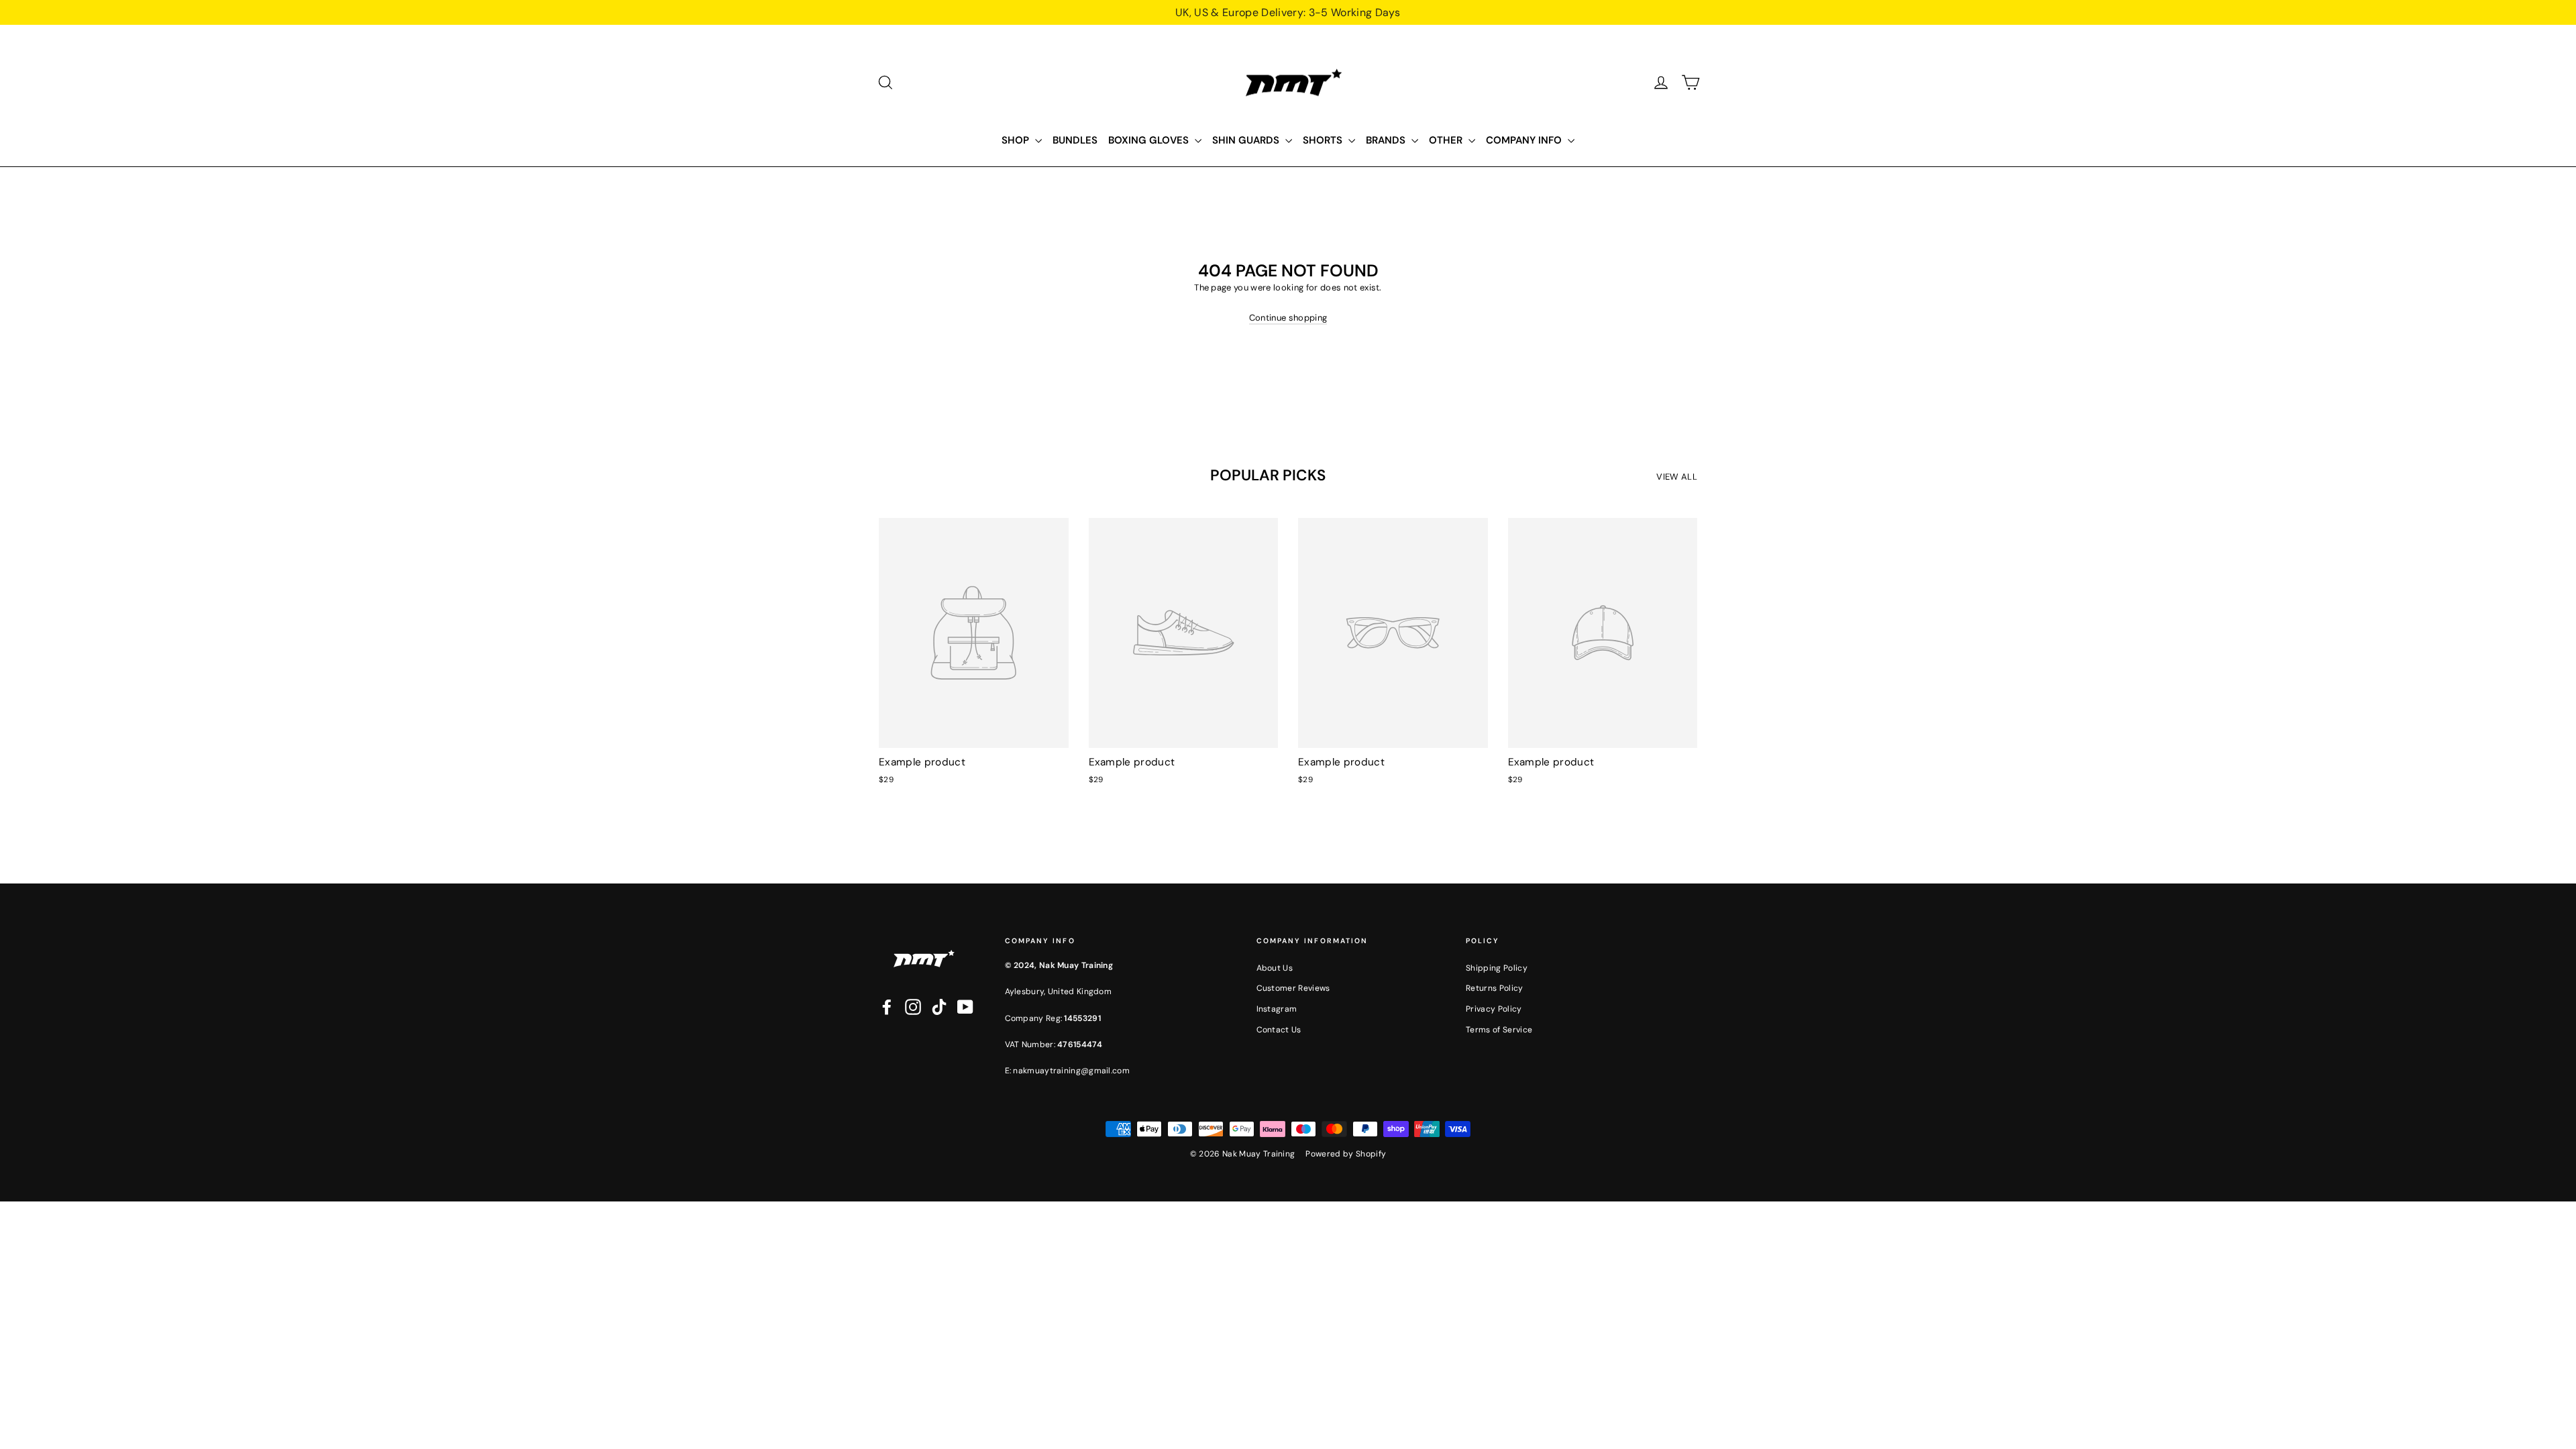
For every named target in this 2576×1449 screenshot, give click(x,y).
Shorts (1324, 140)
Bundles (1075, 140)
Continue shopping (1288, 318)
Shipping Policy (1497, 968)
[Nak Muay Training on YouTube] (965, 1007)
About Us (1275, 968)
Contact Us (1279, 1030)
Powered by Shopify (1346, 1154)
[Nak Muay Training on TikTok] (939, 1007)
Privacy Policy (1494, 1009)
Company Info (1525, 140)
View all (1677, 477)
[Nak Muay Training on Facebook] (887, 1007)
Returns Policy (1495, 988)
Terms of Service (1499, 1030)
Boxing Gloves (1150, 140)
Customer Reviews (1293, 988)
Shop (1017, 140)
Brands (1387, 140)
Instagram (1277, 1009)
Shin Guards (1247, 140)
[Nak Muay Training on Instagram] (913, 1007)
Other (1447, 140)
